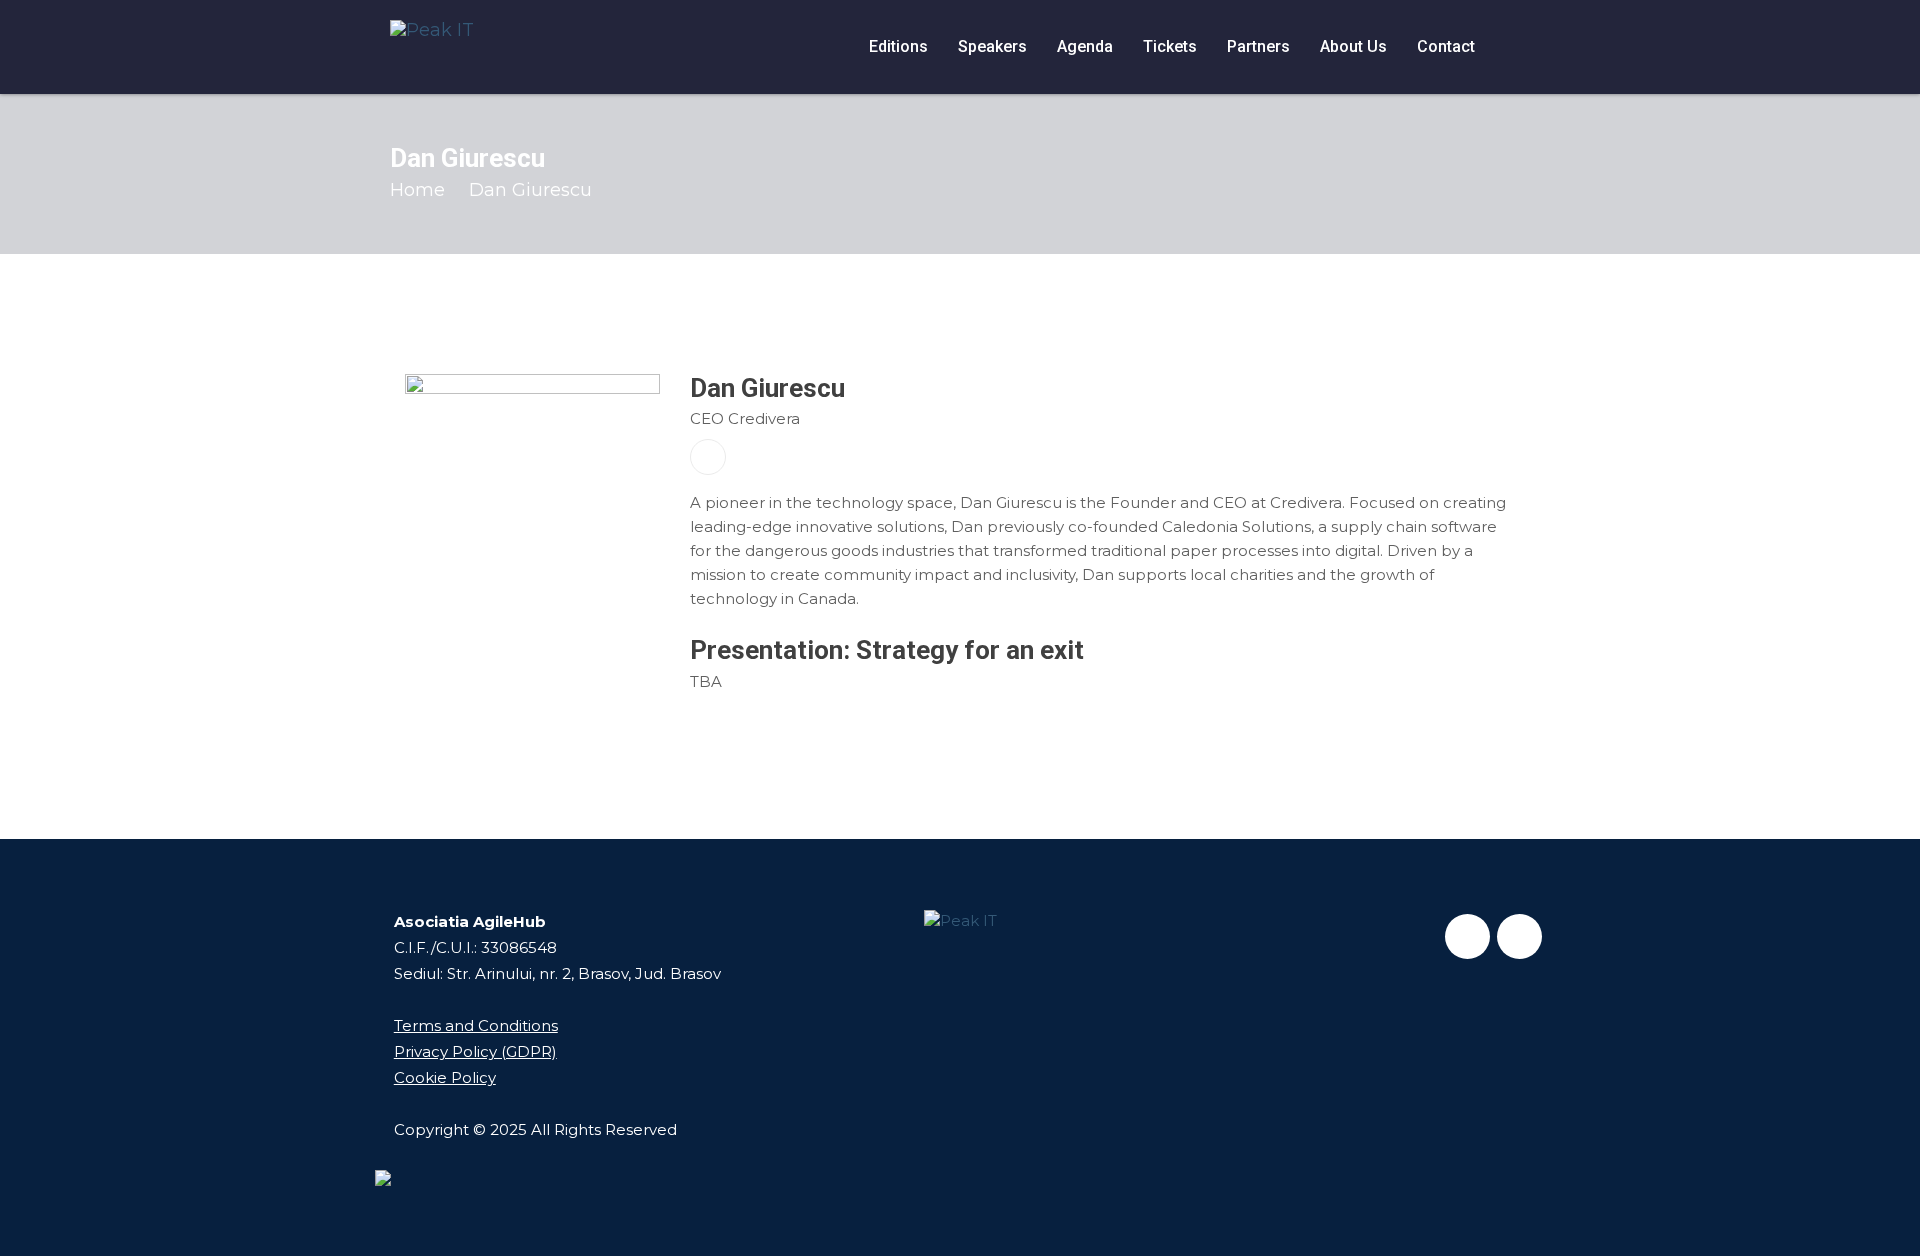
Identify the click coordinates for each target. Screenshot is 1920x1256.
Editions (898, 46)
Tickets (1170, 46)
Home (417, 190)
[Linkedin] (1519, 936)
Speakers (992, 46)
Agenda (1085, 46)
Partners (1258, 46)
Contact (1446, 46)
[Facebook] (1467, 936)
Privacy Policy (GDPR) (475, 1051)
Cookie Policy (445, 1077)
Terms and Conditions (476, 1025)
